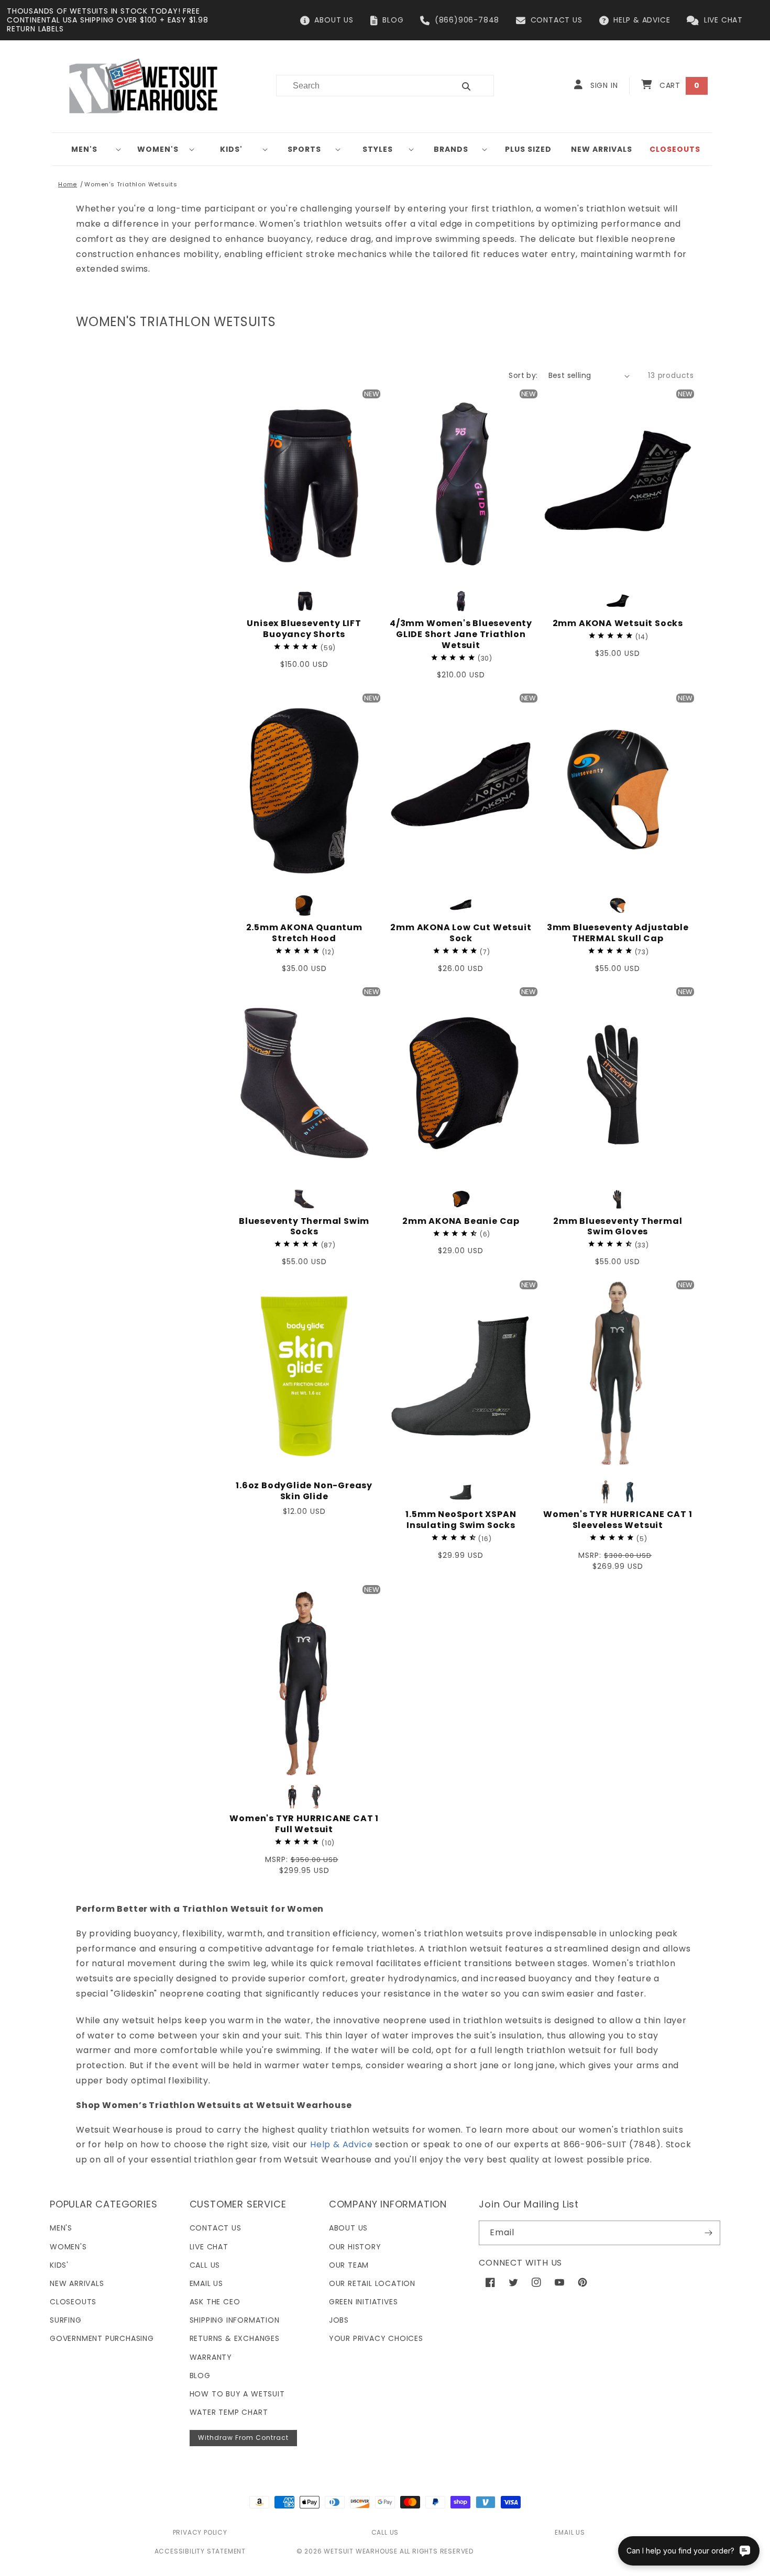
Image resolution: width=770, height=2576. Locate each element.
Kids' (231, 149)
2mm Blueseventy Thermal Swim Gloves (618, 1227)
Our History (355, 2247)
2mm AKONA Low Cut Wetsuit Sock (461, 933)
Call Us (205, 2265)
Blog (200, 2376)
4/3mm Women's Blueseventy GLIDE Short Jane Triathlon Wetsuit (461, 634)
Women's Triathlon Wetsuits (131, 184)
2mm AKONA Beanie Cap (461, 1222)
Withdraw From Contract (243, 2438)
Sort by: (523, 375)
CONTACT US (557, 20)
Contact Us (216, 2228)
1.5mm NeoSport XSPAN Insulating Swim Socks (461, 1520)
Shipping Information (235, 2320)
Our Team (349, 2265)
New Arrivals (77, 2283)
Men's (84, 149)
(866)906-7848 (467, 20)
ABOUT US (334, 20)
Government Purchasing (102, 2338)
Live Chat (209, 2247)
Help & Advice (341, 2144)
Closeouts (73, 2302)
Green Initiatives (364, 2302)
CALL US (385, 2532)
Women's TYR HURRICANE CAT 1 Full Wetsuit (304, 1824)
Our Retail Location (372, 2283)
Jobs (339, 2320)
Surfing (66, 2320)
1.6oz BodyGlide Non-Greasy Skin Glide (304, 1491)
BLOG (393, 20)
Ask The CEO (215, 2302)
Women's (158, 149)
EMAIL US (570, 2532)
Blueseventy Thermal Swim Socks (304, 1227)
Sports (304, 149)
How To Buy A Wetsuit (237, 2394)
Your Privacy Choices (376, 2338)
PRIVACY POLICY (200, 2532)
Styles (378, 149)
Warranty (211, 2357)
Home (68, 184)
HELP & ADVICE (642, 20)
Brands (451, 149)
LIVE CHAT (723, 20)
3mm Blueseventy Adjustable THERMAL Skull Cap (618, 933)
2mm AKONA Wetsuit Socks (618, 624)
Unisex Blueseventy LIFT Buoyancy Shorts (304, 629)
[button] (89, 149)
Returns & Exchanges (235, 2338)
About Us (348, 2228)
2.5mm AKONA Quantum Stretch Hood (304, 933)
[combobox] (359, 86)
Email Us (206, 2283)
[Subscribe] (708, 2233)
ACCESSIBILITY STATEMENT (200, 2551)
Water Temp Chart (229, 2412)
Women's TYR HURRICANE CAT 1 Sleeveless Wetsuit (618, 1520)
